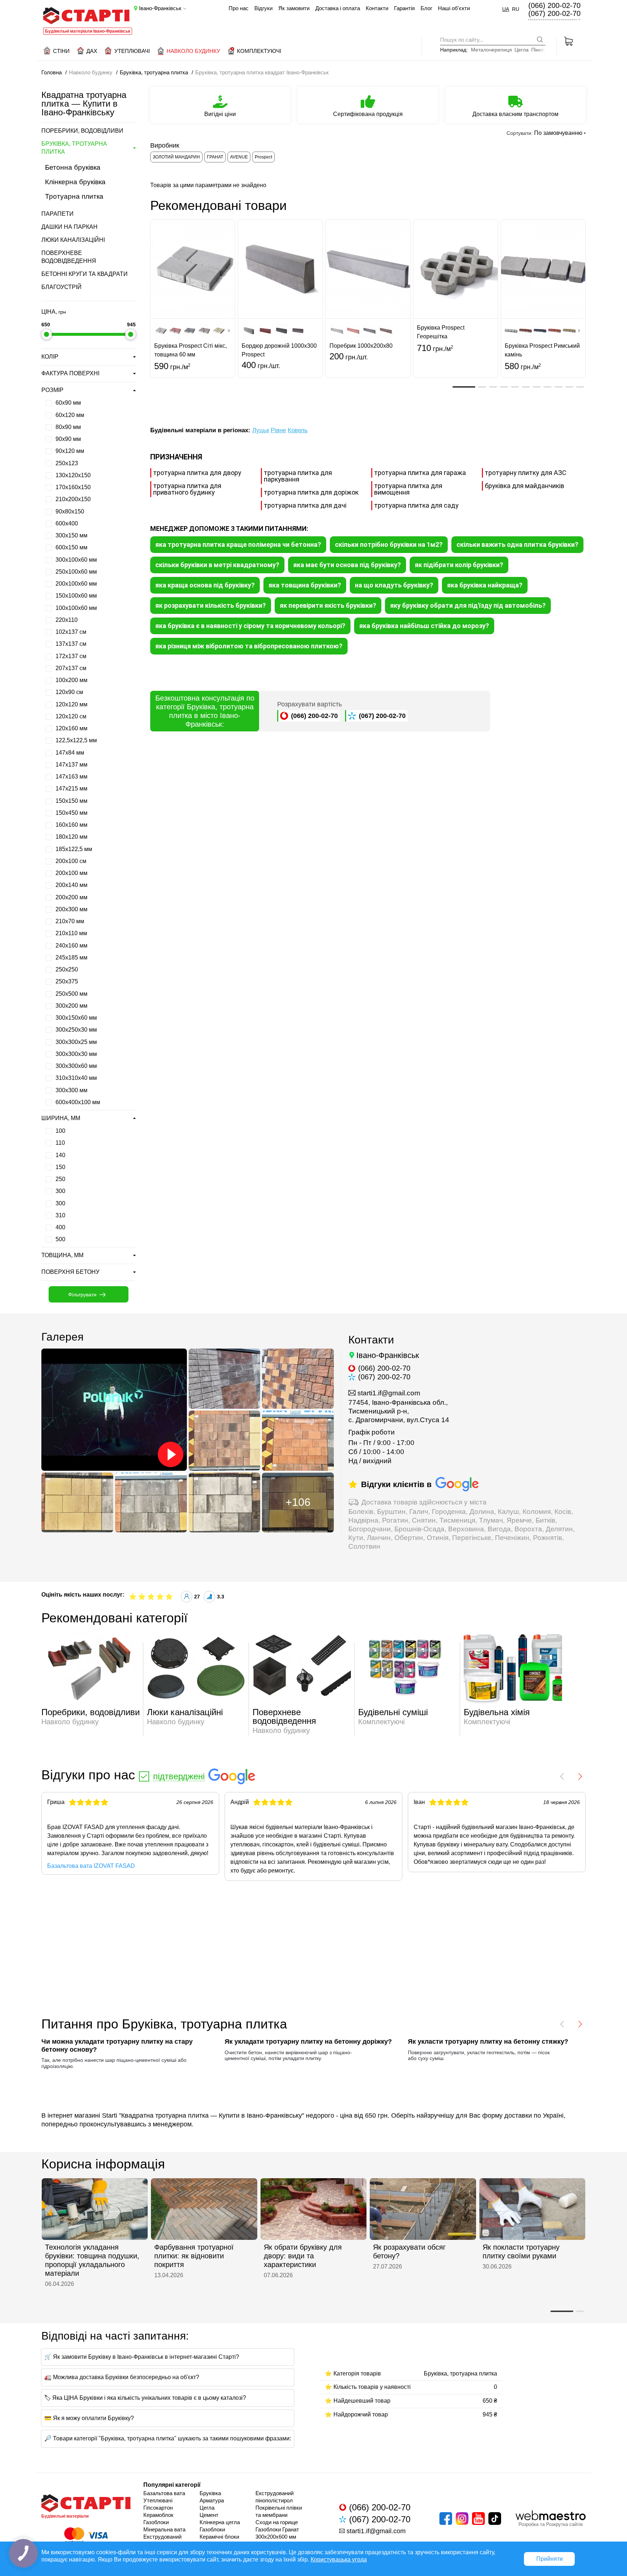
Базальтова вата (164, 2493)
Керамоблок (158, 2515)
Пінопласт (543, 50)
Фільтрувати (82, 1295)
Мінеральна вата (164, 2529)
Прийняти (550, 2559)
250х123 (66, 463)
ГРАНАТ (215, 157)
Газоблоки (156, 2522)
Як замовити (294, 8)
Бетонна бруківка (73, 167)
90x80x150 (69, 511)
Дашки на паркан (69, 227)
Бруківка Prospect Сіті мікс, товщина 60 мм (190, 350)
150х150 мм (71, 801)
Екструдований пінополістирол (274, 2497)
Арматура (212, 2500)
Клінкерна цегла (220, 2522)
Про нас (239, 8)
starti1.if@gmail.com (389, 1393)
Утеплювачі (158, 2500)
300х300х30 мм (75, 1054)
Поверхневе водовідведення (69, 257)
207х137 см (70, 668)
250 (60, 1179)
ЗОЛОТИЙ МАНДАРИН (176, 157)
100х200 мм (71, 680)
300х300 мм (71, 1090)
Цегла (522, 50)
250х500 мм (71, 994)
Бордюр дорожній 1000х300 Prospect (279, 350)
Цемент (209, 2515)
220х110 (66, 620)
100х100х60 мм (75, 608)
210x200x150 (72, 499)
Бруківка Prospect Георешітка (441, 332)
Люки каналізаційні (73, 240)
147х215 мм (71, 789)
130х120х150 (72, 475)
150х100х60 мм (75, 596)
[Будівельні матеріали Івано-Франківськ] (86, 16)
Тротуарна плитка (74, 196)
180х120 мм (71, 837)
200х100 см (70, 861)
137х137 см (70, 644)
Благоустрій (62, 287)
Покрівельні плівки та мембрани (279, 2511)
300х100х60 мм (75, 560)
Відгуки (263, 8)
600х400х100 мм (77, 1102)
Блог (426, 8)
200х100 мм (71, 873)
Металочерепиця (491, 50)
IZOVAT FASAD (83, 1827)
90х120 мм (69, 451)
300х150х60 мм (75, 1018)
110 (60, 1143)
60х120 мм (69, 415)
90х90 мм (67, 439)
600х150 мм (71, 547)
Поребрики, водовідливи (82, 131)
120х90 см (69, 692)
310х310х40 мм (75, 1078)
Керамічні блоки (219, 2537)
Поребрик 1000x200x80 (361, 346)
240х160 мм (71, 946)
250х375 (66, 981)
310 (60, 1215)
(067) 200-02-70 (554, 13)
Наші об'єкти (454, 8)
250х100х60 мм (75, 572)
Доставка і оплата (338, 8)
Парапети (58, 214)
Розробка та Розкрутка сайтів (551, 2524)
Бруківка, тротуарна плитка (74, 148)
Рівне (278, 430)
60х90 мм (67, 403)
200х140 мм (71, 885)
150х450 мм (71, 813)
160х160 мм (71, 825)
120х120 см (70, 716)
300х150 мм (71, 535)
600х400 (66, 523)
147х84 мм (69, 753)
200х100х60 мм (75, 584)
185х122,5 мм (73, 849)
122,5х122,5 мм (75, 740)
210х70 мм (69, 921)
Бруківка (210, 2493)
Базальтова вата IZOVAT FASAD (91, 1866)
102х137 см (70, 632)
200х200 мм (71, 897)
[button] (464, 387)
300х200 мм (71, 1006)
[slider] (46, 334)
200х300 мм (71, 909)
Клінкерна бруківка (75, 182)
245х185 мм (71, 957)
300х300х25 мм (75, 1042)
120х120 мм (71, 704)
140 (60, 1155)
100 (60, 1131)
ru (516, 9)
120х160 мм (71, 728)
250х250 (66, 969)
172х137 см (70, 656)
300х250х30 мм (75, 1030)
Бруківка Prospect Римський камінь (542, 350)
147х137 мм (71, 765)
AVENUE (239, 157)
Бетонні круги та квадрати (85, 274)
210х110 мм (71, 933)
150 (60, 1167)
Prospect (263, 157)
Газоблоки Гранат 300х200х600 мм (277, 2533)
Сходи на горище (277, 2522)
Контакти (377, 8)
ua (506, 9)
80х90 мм (67, 427)
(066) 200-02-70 (554, 5)
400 (60, 1227)
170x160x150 (72, 487)
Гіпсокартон (158, 2508)
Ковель (298, 430)
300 (60, 1191)
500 (60, 1239)
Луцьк (261, 430)
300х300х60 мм (75, 1066)
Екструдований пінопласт (162, 2540)
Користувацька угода (339, 2560)
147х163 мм (71, 777)
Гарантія (404, 8)
